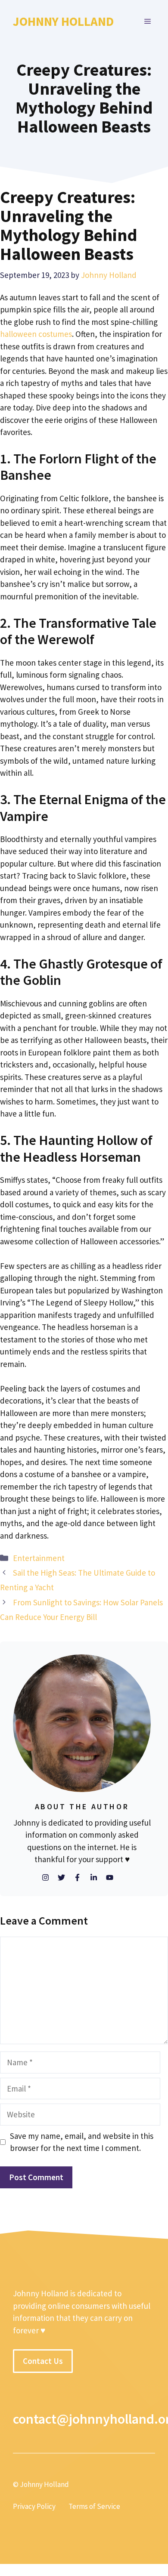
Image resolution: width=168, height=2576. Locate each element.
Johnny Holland (63, 21)
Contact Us (43, 2361)
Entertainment (39, 1558)
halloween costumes (36, 334)
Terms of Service (94, 2506)
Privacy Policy (34, 2506)
